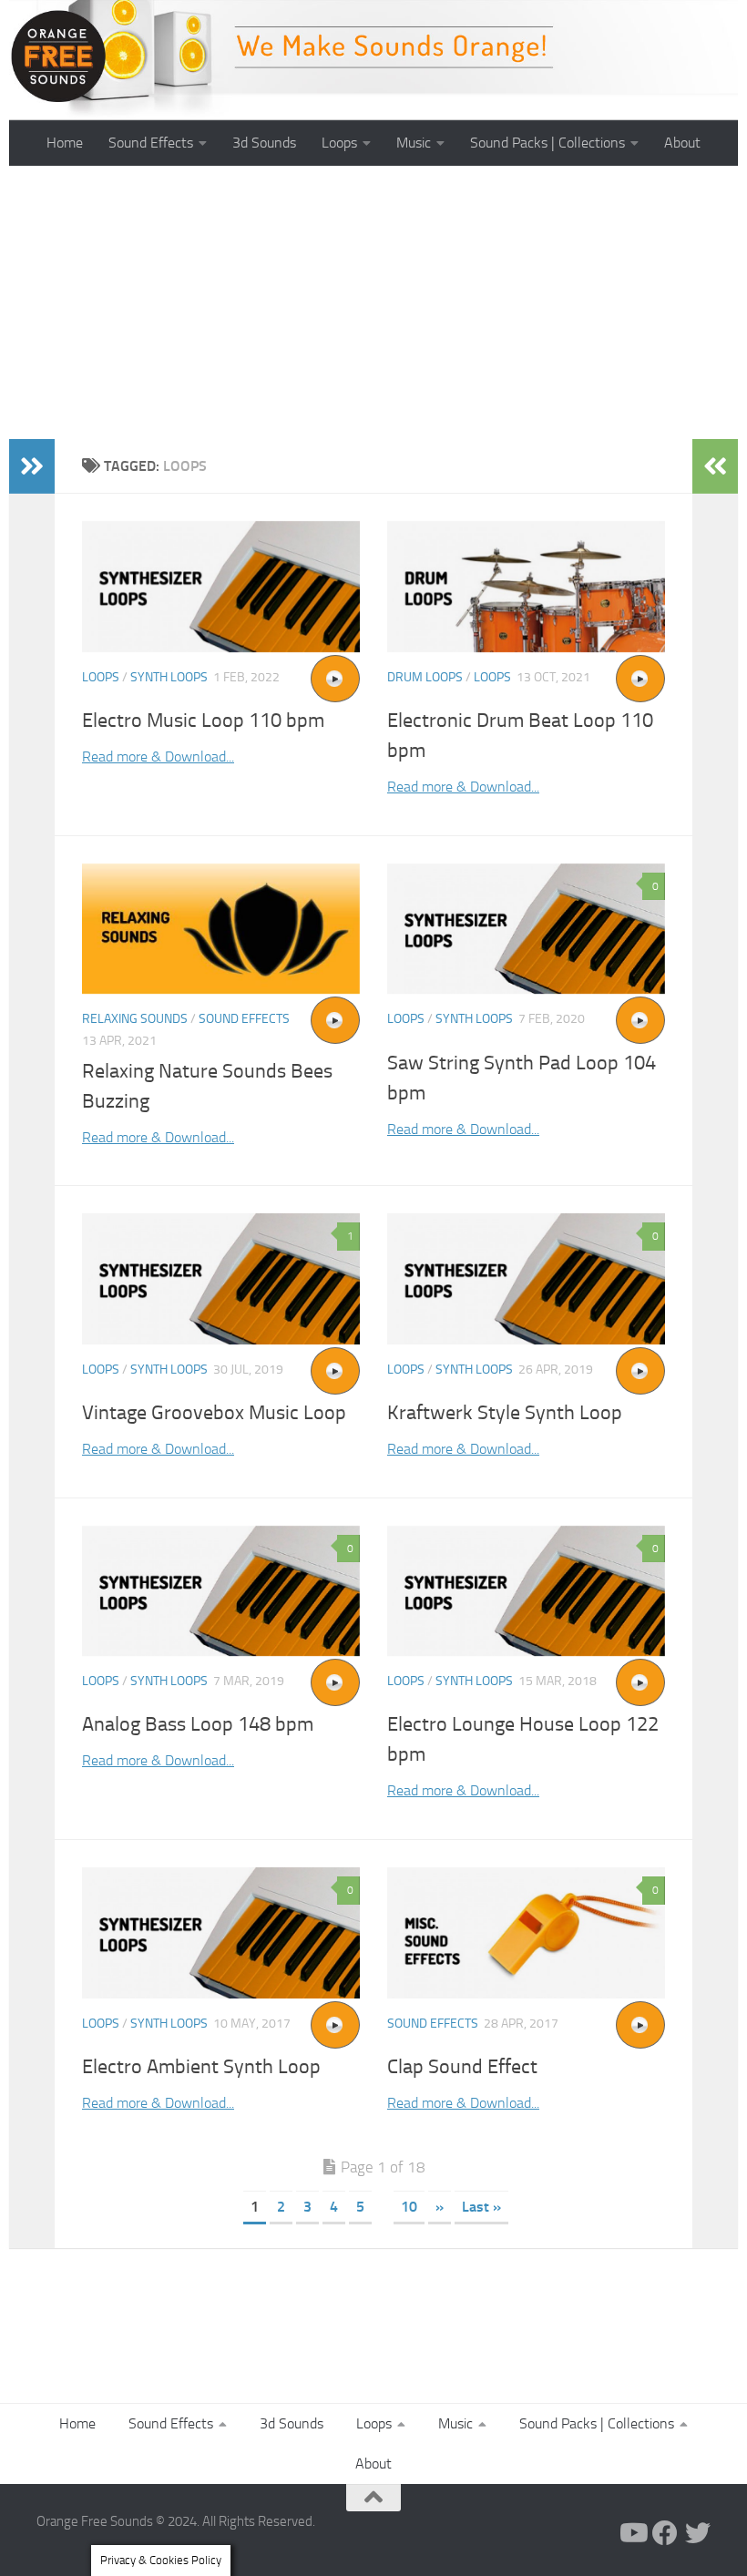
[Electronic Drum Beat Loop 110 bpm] (526, 587)
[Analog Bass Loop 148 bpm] (221, 1591)
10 (409, 2207)
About (682, 143)
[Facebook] (665, 2533)
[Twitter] (698, 2533)
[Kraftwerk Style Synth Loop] (526, 1279)
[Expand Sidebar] (32, 466)
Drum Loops (425, 677)
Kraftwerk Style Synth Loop (505, 1413)
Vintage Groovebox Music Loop (214, 1413)
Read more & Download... (158, 756)
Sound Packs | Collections (547, 143)
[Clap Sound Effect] (526, 1933)
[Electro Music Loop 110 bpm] (221, 587)
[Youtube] (632, 2533)
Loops (339, 143)
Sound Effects (151, 143)
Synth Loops (169, 677)
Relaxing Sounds (135, 1019)
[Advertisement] (373, 302)
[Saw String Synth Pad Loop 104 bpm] (526, 929)
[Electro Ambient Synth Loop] (221, 1933)
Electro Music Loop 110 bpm (203, 721)
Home (65, 143)
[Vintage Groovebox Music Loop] (221, 1279)
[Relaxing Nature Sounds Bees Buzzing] (221, 929)
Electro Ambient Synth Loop (201, 2067)
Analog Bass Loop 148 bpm (198, 1724)
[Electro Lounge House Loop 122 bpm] (526, 1591)
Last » (481, 2207)
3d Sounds (264, 143)
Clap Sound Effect (462, 2067)
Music (414, 143)
